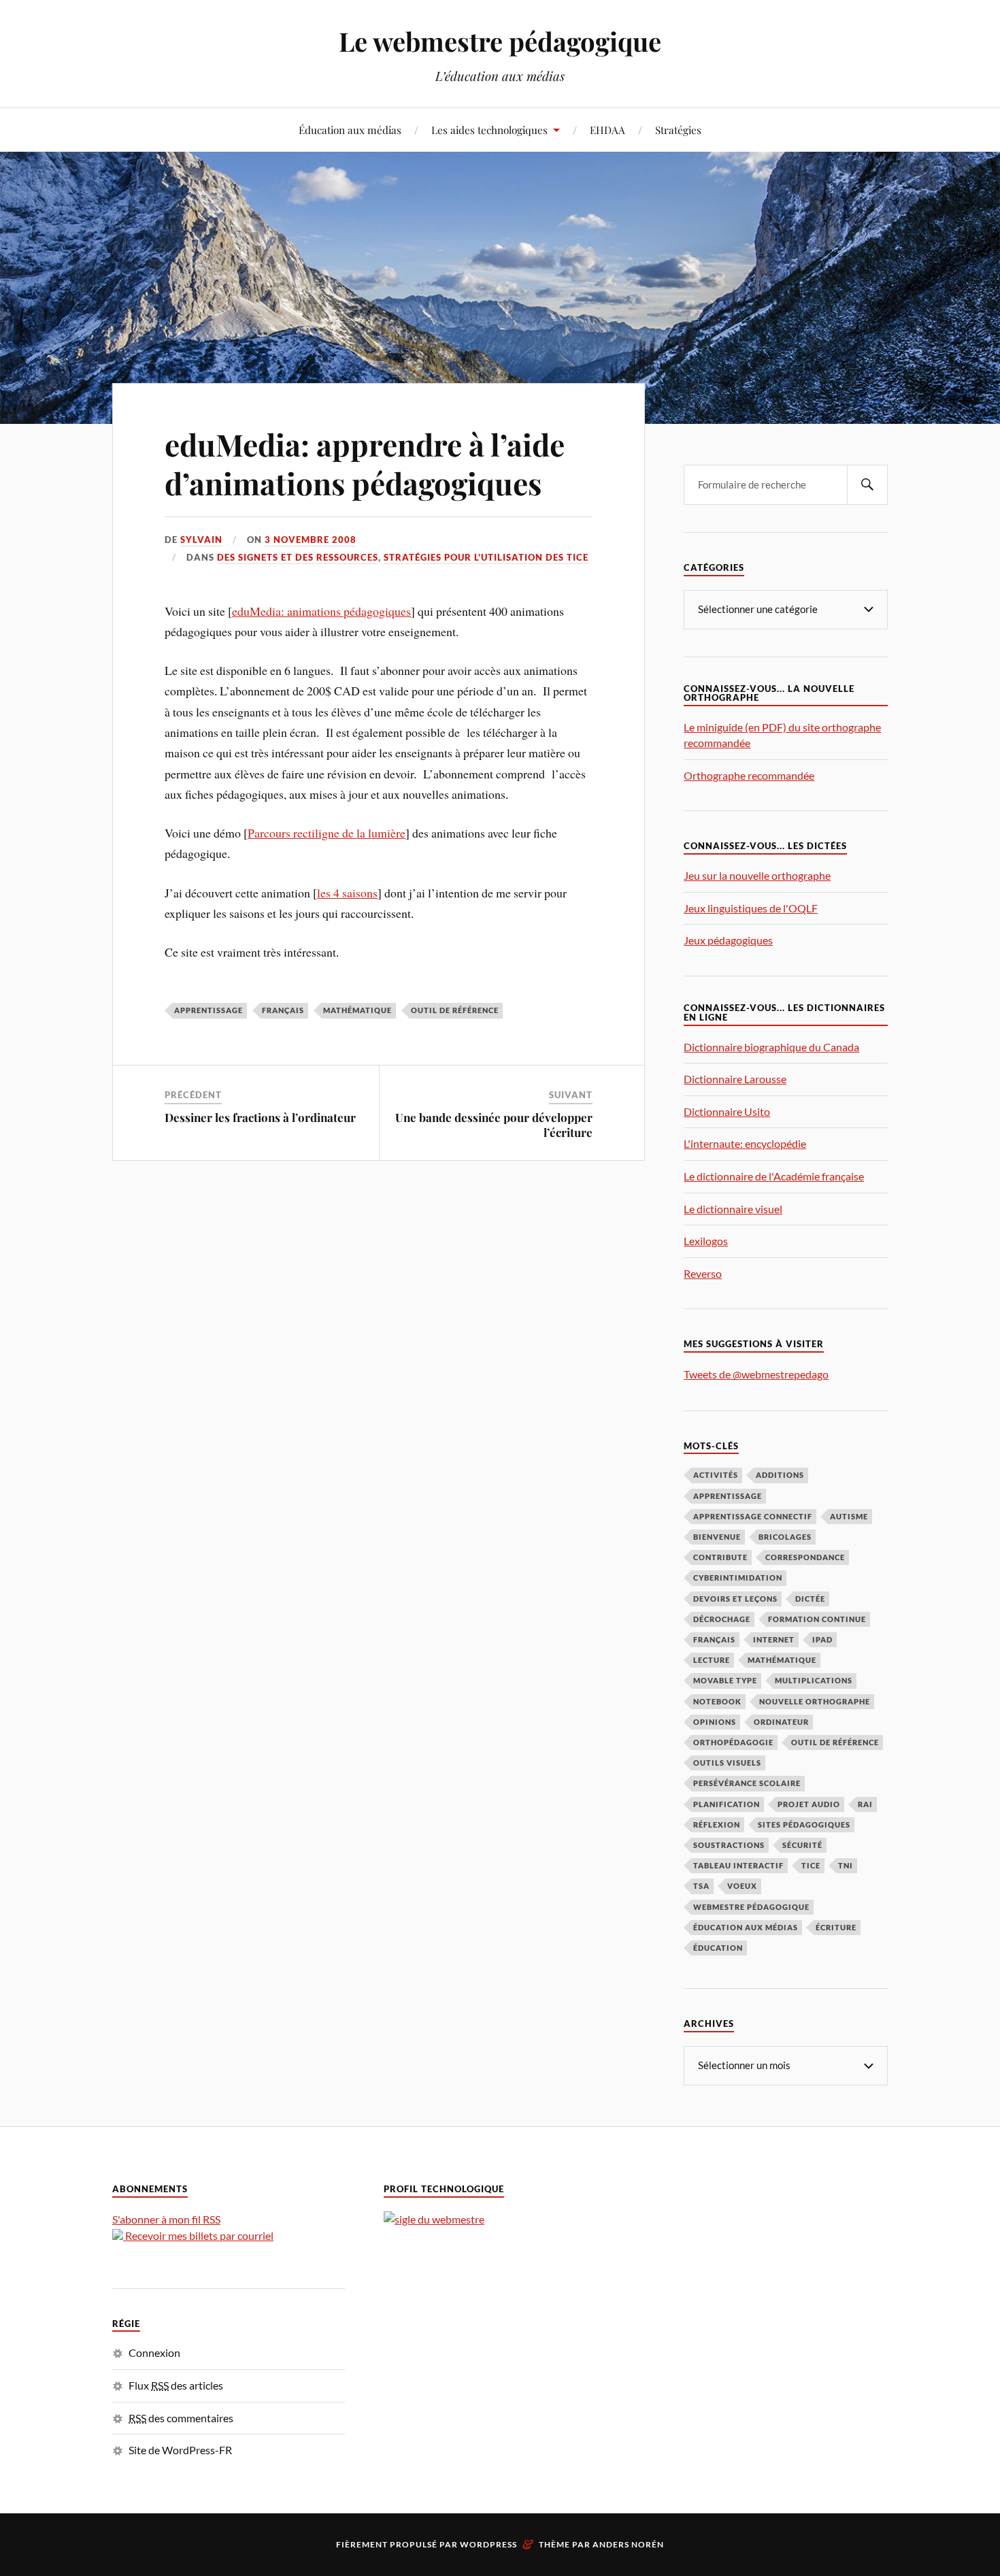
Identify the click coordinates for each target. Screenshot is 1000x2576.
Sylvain (201, 540)
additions (780, 1475)
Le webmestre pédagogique (500, 41)
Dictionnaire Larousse (735, 1079)
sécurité (802, 1845)
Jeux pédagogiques (728, 940)
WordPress (488, 2544)
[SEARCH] (867, 485)
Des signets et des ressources (298, 557)
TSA (701, 1886)
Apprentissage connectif (753, 1516)
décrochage (722, 1619)
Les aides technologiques (489, 130)
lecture (712, 1660)
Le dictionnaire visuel (733, 1209)
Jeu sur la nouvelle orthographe (757, 875)
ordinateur (781, 1722)
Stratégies (678, 130)
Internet (774, 1639)
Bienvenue (717, 1537)
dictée (810, 1599)
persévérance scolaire (747, 1783)
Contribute (720, 1557)
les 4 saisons (347, 893)
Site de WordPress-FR (180, 2450)
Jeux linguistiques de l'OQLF (751, 908)
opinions (715, 1722)
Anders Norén (628, 2544)
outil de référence (455, 1010)
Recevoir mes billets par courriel (198, 2235)
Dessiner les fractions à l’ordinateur (260, 1117)
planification (727, 1804)
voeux (742, 1886)
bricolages (785, 1537)
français (283, 1010)
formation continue (817, 1619)
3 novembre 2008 (311, 540)
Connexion (154, 2352)
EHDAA (607, 130)
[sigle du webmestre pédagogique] (434, 2219)
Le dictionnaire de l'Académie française (774, 1176)
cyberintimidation (738, 1578)
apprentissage (209, 1010)
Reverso (703, 1273)
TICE (811, 1865)
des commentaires (181, 2418)
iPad (822, 1639)
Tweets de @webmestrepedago (756, 1374)
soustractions (729, 1845)
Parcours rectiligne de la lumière (327, 833)
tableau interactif (738, 1865)
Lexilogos (706, 1241)
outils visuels (727, 1763)
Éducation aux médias (350, 130)
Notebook (717, 1701)
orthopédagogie (733, 1742)
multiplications (814, 1680)
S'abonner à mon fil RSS (166, 2219)
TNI (846, 1865)
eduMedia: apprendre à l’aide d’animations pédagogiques (365, 463)
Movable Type (725, 1680)
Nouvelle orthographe (815, 1701)
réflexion (717, 1824)
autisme (849, 1516)
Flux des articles (176, 2385)
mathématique (357, 1010)
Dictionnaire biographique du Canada (771, 1047)
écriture (836, 1927)
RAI (865, 1804)
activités (716, 1475)
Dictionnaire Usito (727, 1111)
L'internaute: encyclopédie (745, 1143)
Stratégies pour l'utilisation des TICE (486, 557)
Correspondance (805, 1557)
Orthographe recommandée (749, 775)
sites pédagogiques (804, 1824)
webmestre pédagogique (751, 1907)
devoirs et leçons (735, 1599)
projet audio (809, 1804)
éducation (718, 1948)
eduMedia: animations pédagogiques (321, 611)
